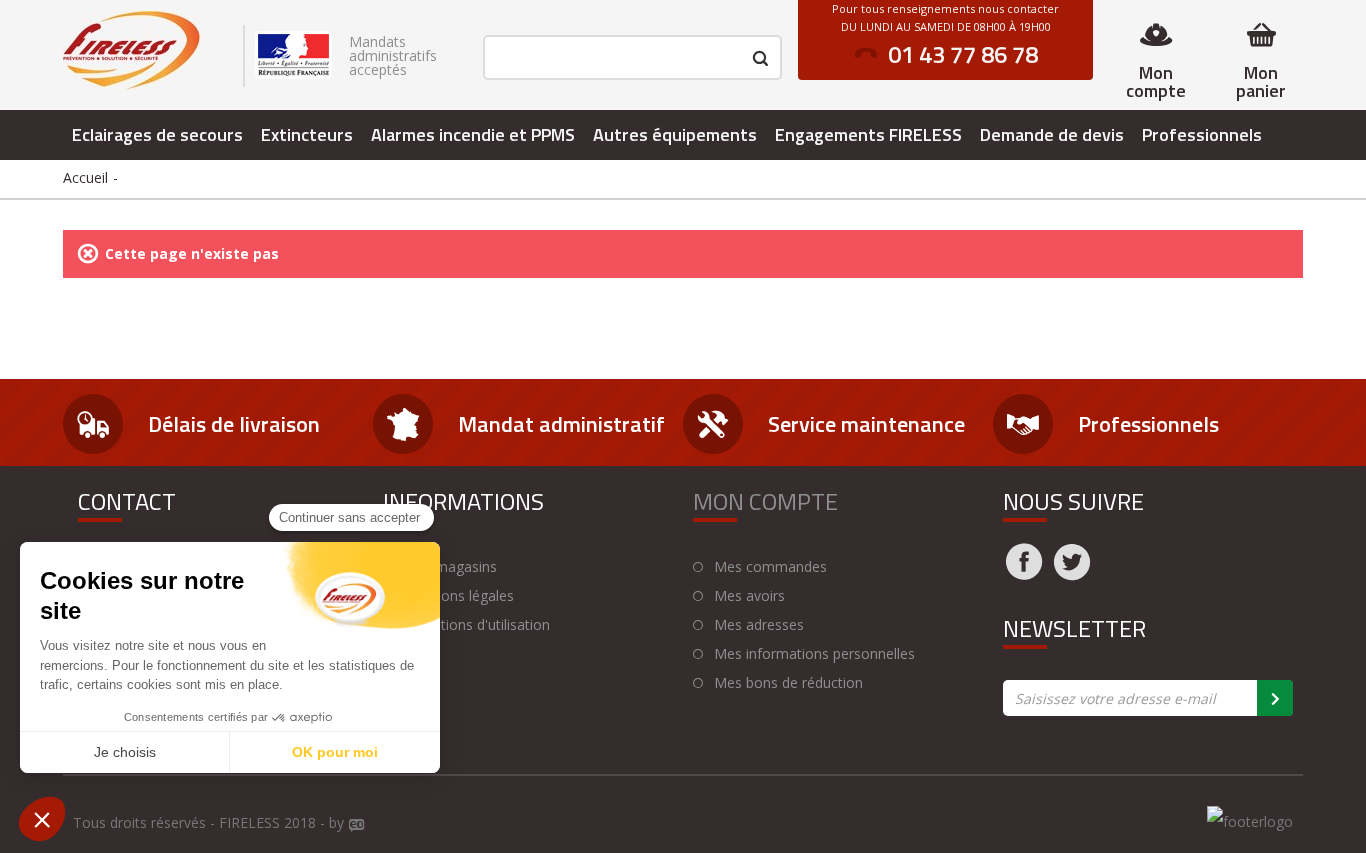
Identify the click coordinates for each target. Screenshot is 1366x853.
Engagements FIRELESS (868, 134)
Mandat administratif (561, 424)
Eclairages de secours (157, 134)
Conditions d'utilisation (477, 625)
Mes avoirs (749, 596)
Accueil (85, 177)
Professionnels (1202, 134)
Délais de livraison (234, 424)
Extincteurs (307, 134)
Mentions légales (459, 596)
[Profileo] (357, 826)
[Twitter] (1072, 574)
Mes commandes (770, 567)
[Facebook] (1024, 574)
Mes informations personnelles (814, 654)
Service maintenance (866, 424)
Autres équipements (675, 134)
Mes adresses (759, 625)
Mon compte (1156, 81)
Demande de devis (1052, 134)
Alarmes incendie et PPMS (473, 134)
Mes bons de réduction (788, 683)
